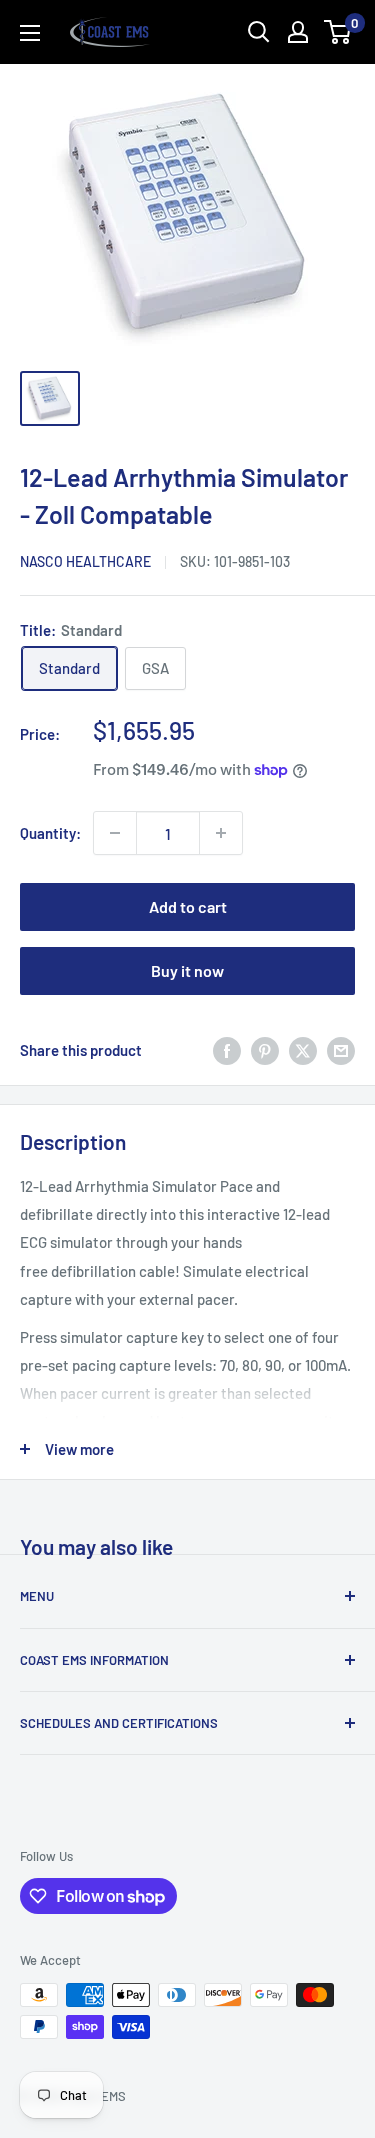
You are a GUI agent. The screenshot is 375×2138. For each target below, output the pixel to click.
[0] (338, 32)
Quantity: (50, 833)
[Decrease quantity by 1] (115, 833)
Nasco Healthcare (85, 561)
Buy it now (187, 970)
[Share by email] (341, 1050)
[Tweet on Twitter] (303, 1050)
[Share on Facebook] (227, 1050)
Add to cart (188, 906)
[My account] (298, 32)
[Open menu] (30, 33)
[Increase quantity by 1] (221, 833)
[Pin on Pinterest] (265, 1050)
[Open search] (259, 32)
